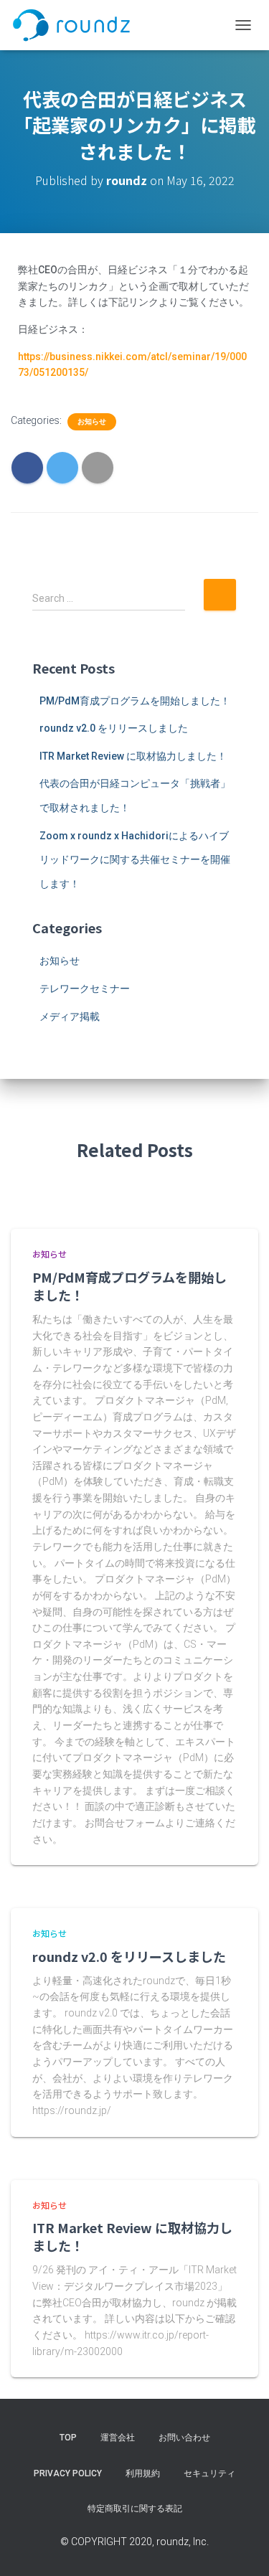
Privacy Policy (68, 2473)
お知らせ (92, 421)
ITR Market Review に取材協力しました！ (133, 756)
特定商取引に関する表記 (135, 2509)
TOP (68, 2438)
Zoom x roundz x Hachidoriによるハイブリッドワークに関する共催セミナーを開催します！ (135, 860)
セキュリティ (209, 2473)
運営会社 (118, 2438)
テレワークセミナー (85, 989)
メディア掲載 (70, 1016)
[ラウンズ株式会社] (77, 25)
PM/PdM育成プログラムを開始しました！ (135, 701)
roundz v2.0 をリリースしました (114, 728)
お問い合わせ (184, 2438)
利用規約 (143, 2473)
